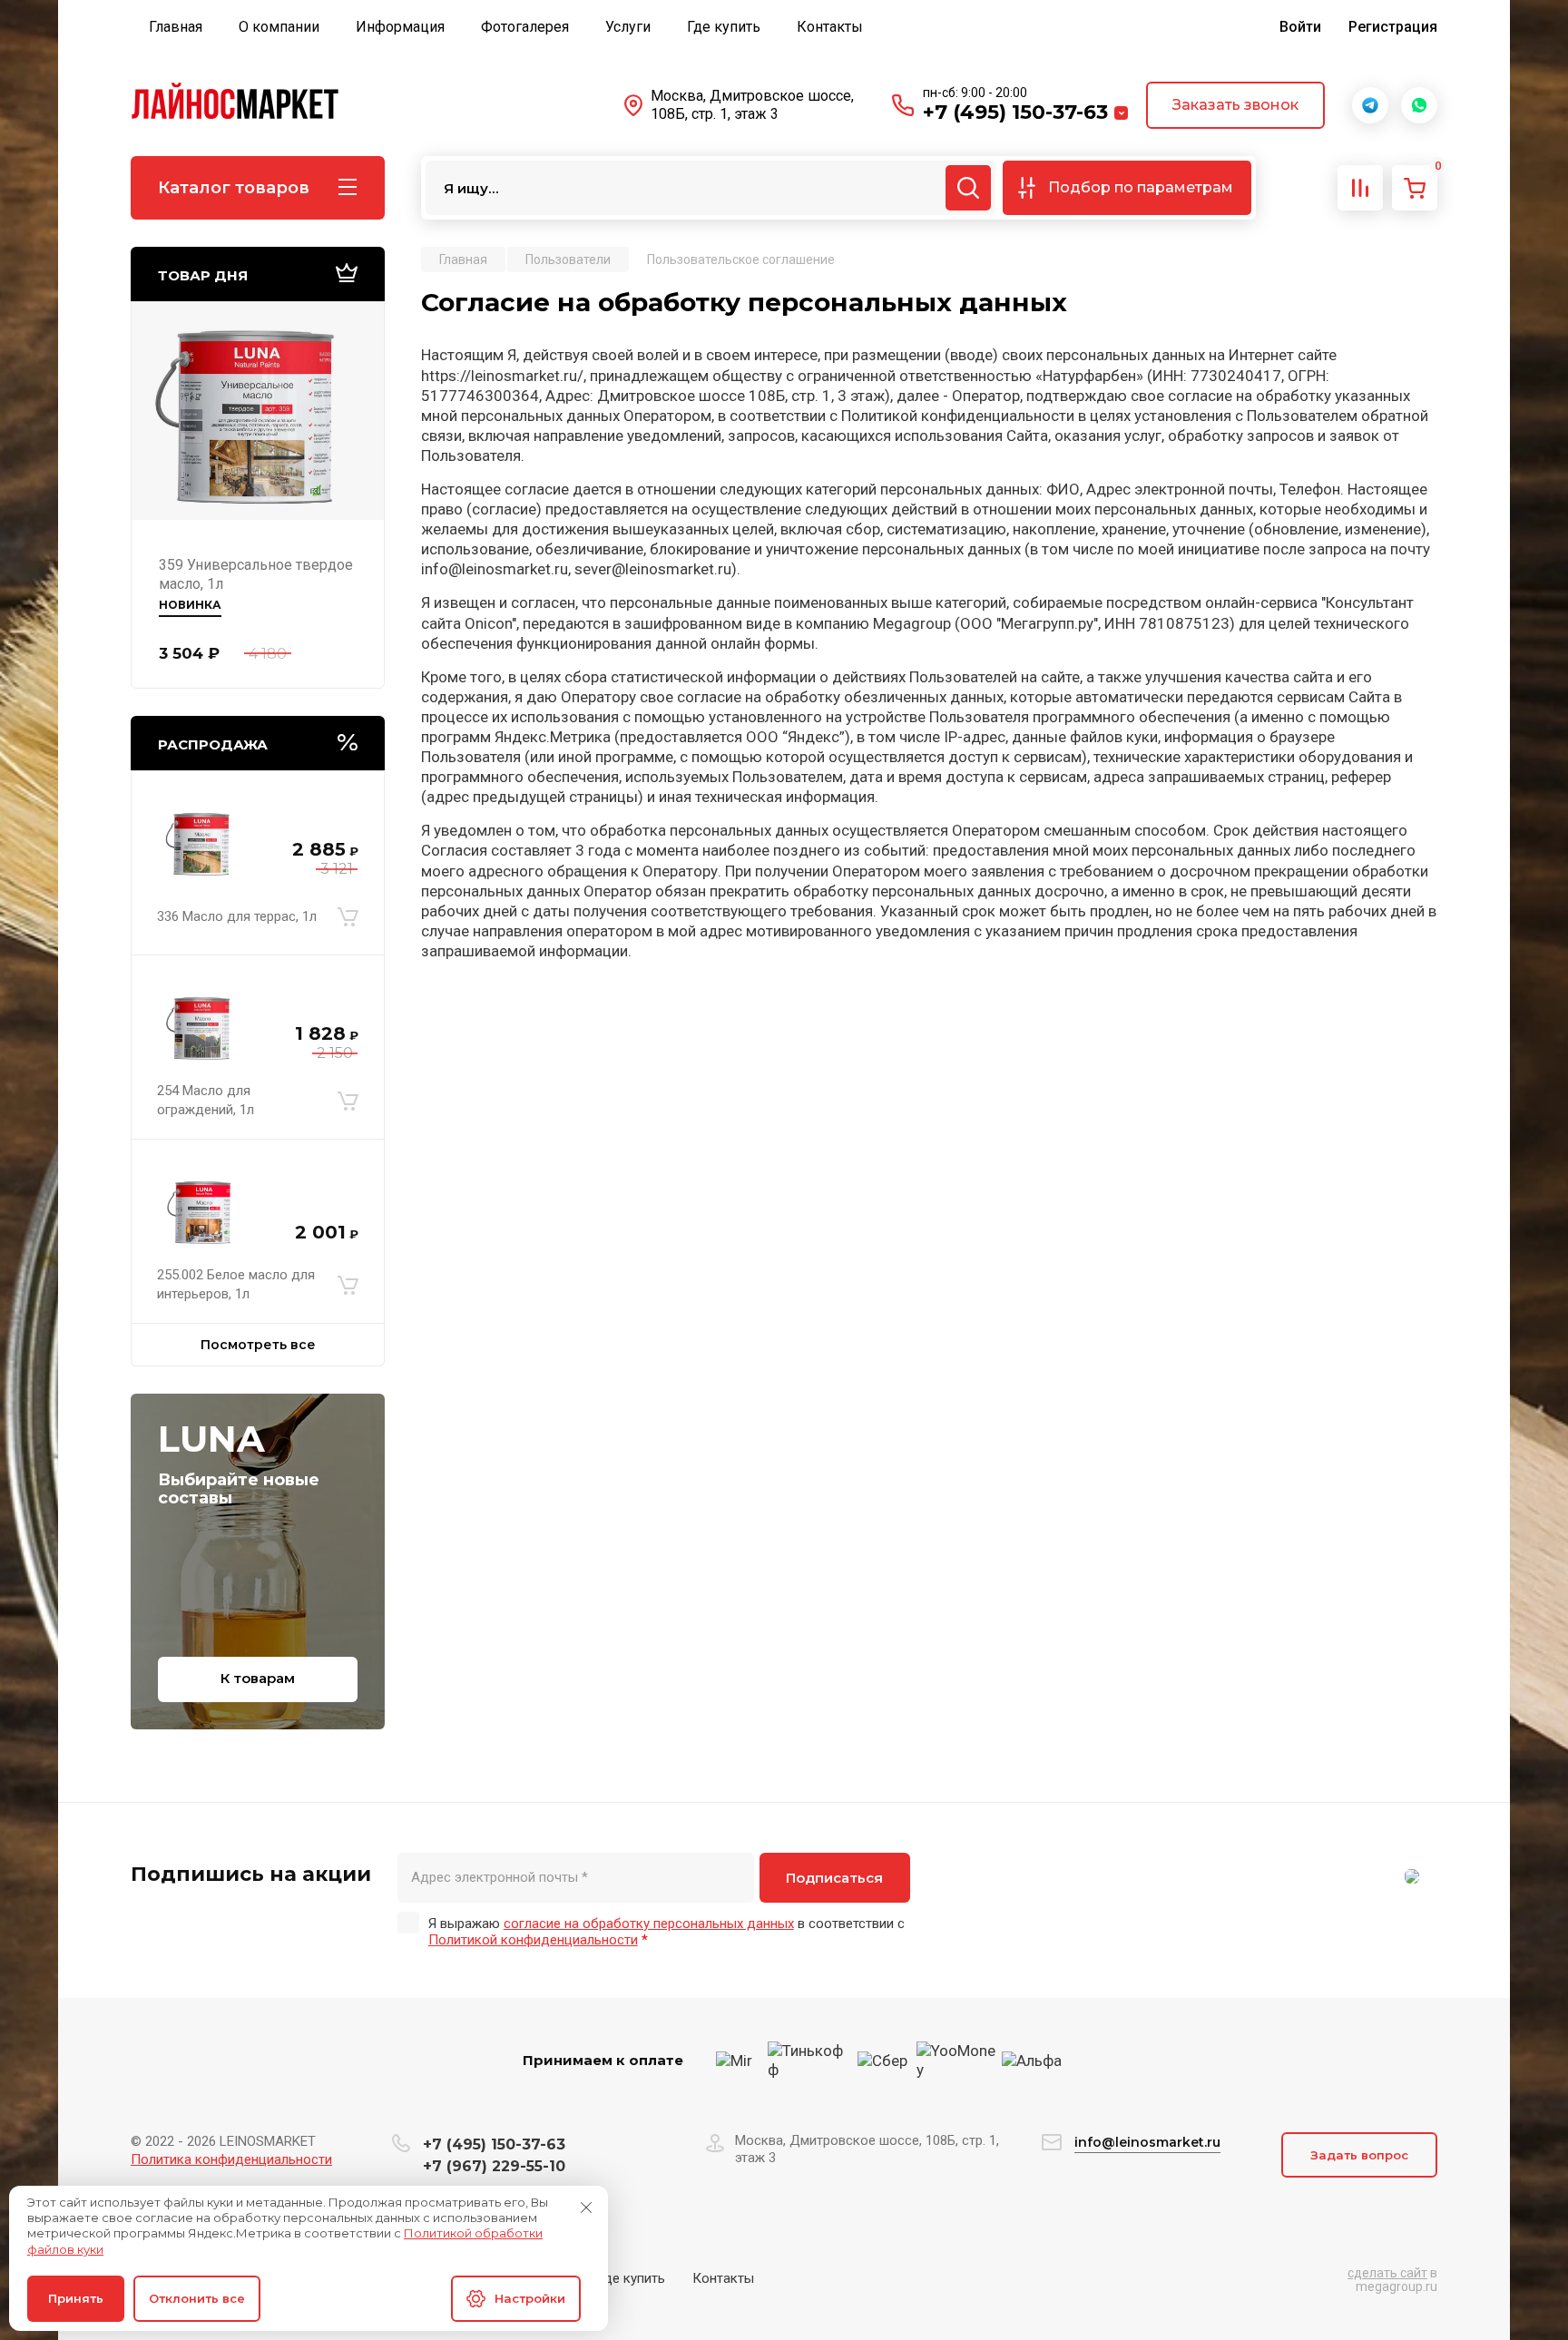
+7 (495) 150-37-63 (1015, 112)
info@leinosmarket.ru (1147, 2142)
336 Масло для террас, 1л (237, 916)
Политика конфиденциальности (231, 2159)
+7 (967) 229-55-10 (494, 2166)
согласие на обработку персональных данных (649, 1924)
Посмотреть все (258, 1345)
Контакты (723, 2278)
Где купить (631, 2278)
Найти (968, 188)
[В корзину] (348, 916)
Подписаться (834, 1878)
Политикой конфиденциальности (533, 1940)
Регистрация (1393, 27)
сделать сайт (1387, 2273)
